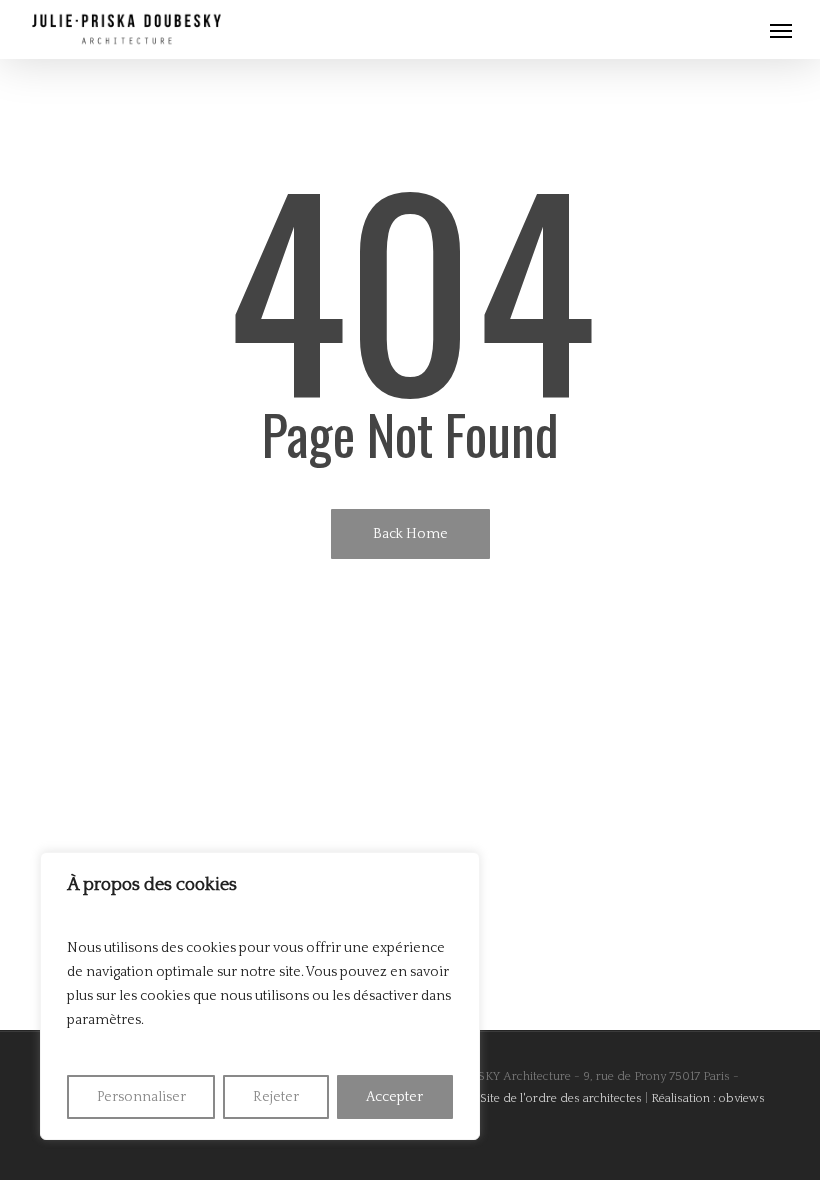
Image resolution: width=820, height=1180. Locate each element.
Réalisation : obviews (708, 1098)
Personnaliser (141, 1097)
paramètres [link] (104, 1020)
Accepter (394, 1097)
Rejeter (276, 1097)
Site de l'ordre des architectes (561, 1098)
